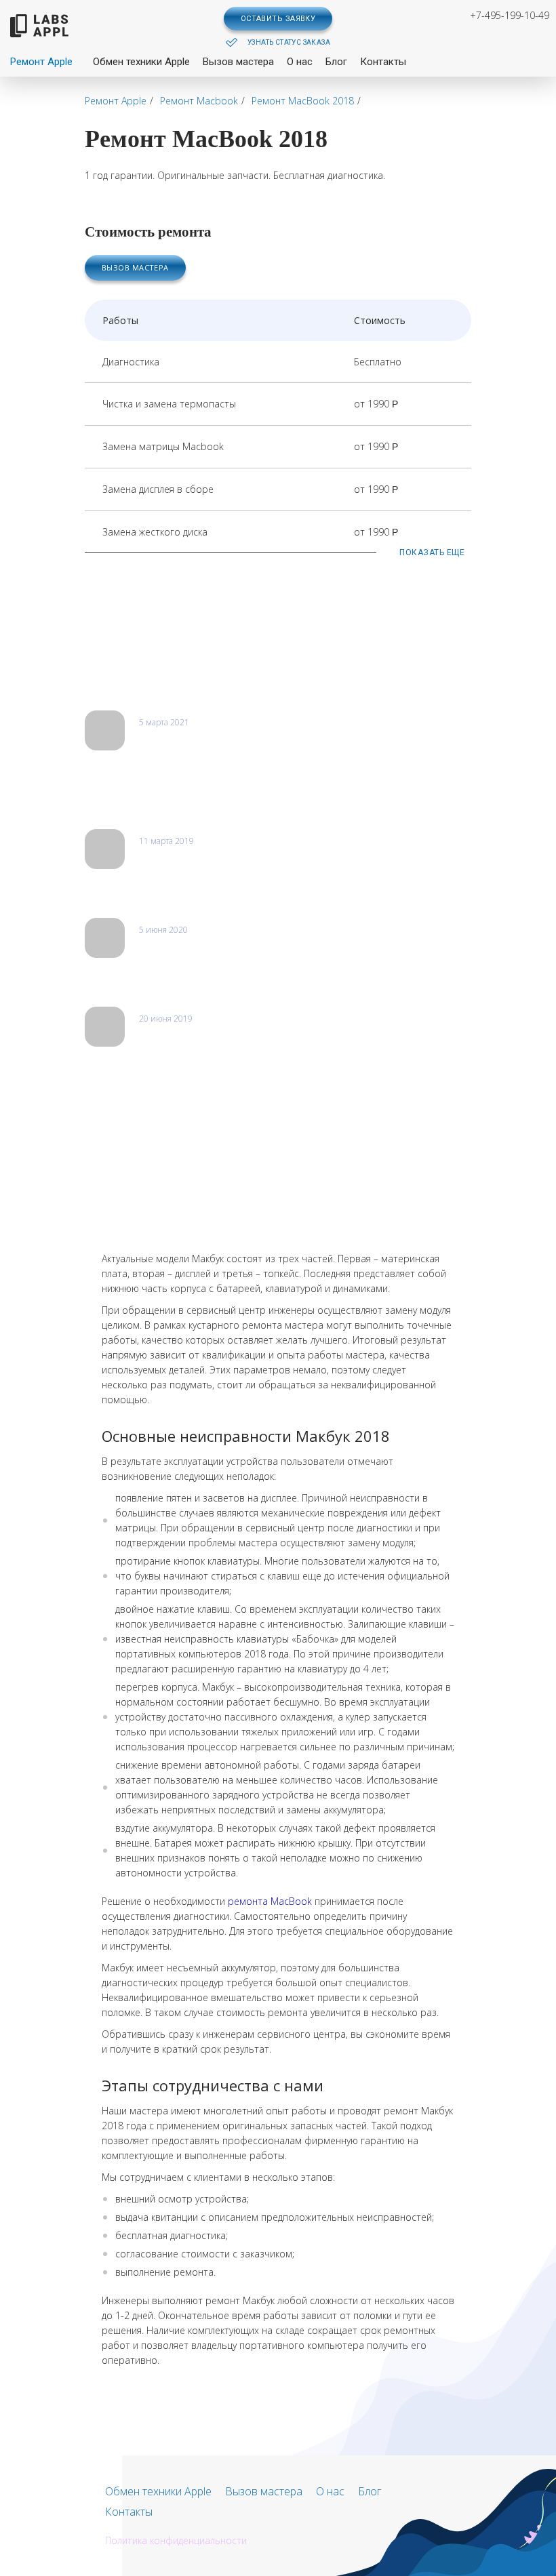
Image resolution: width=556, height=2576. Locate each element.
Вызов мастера (238, 62)
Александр (163, 856)
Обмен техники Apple (141, 62)
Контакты (383, 62)
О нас (300, 62)
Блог (336, 62)
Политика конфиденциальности (176, 2540)
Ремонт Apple (41, 62)
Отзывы (113, 676)
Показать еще (432, 552)
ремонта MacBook (270, 1901)
